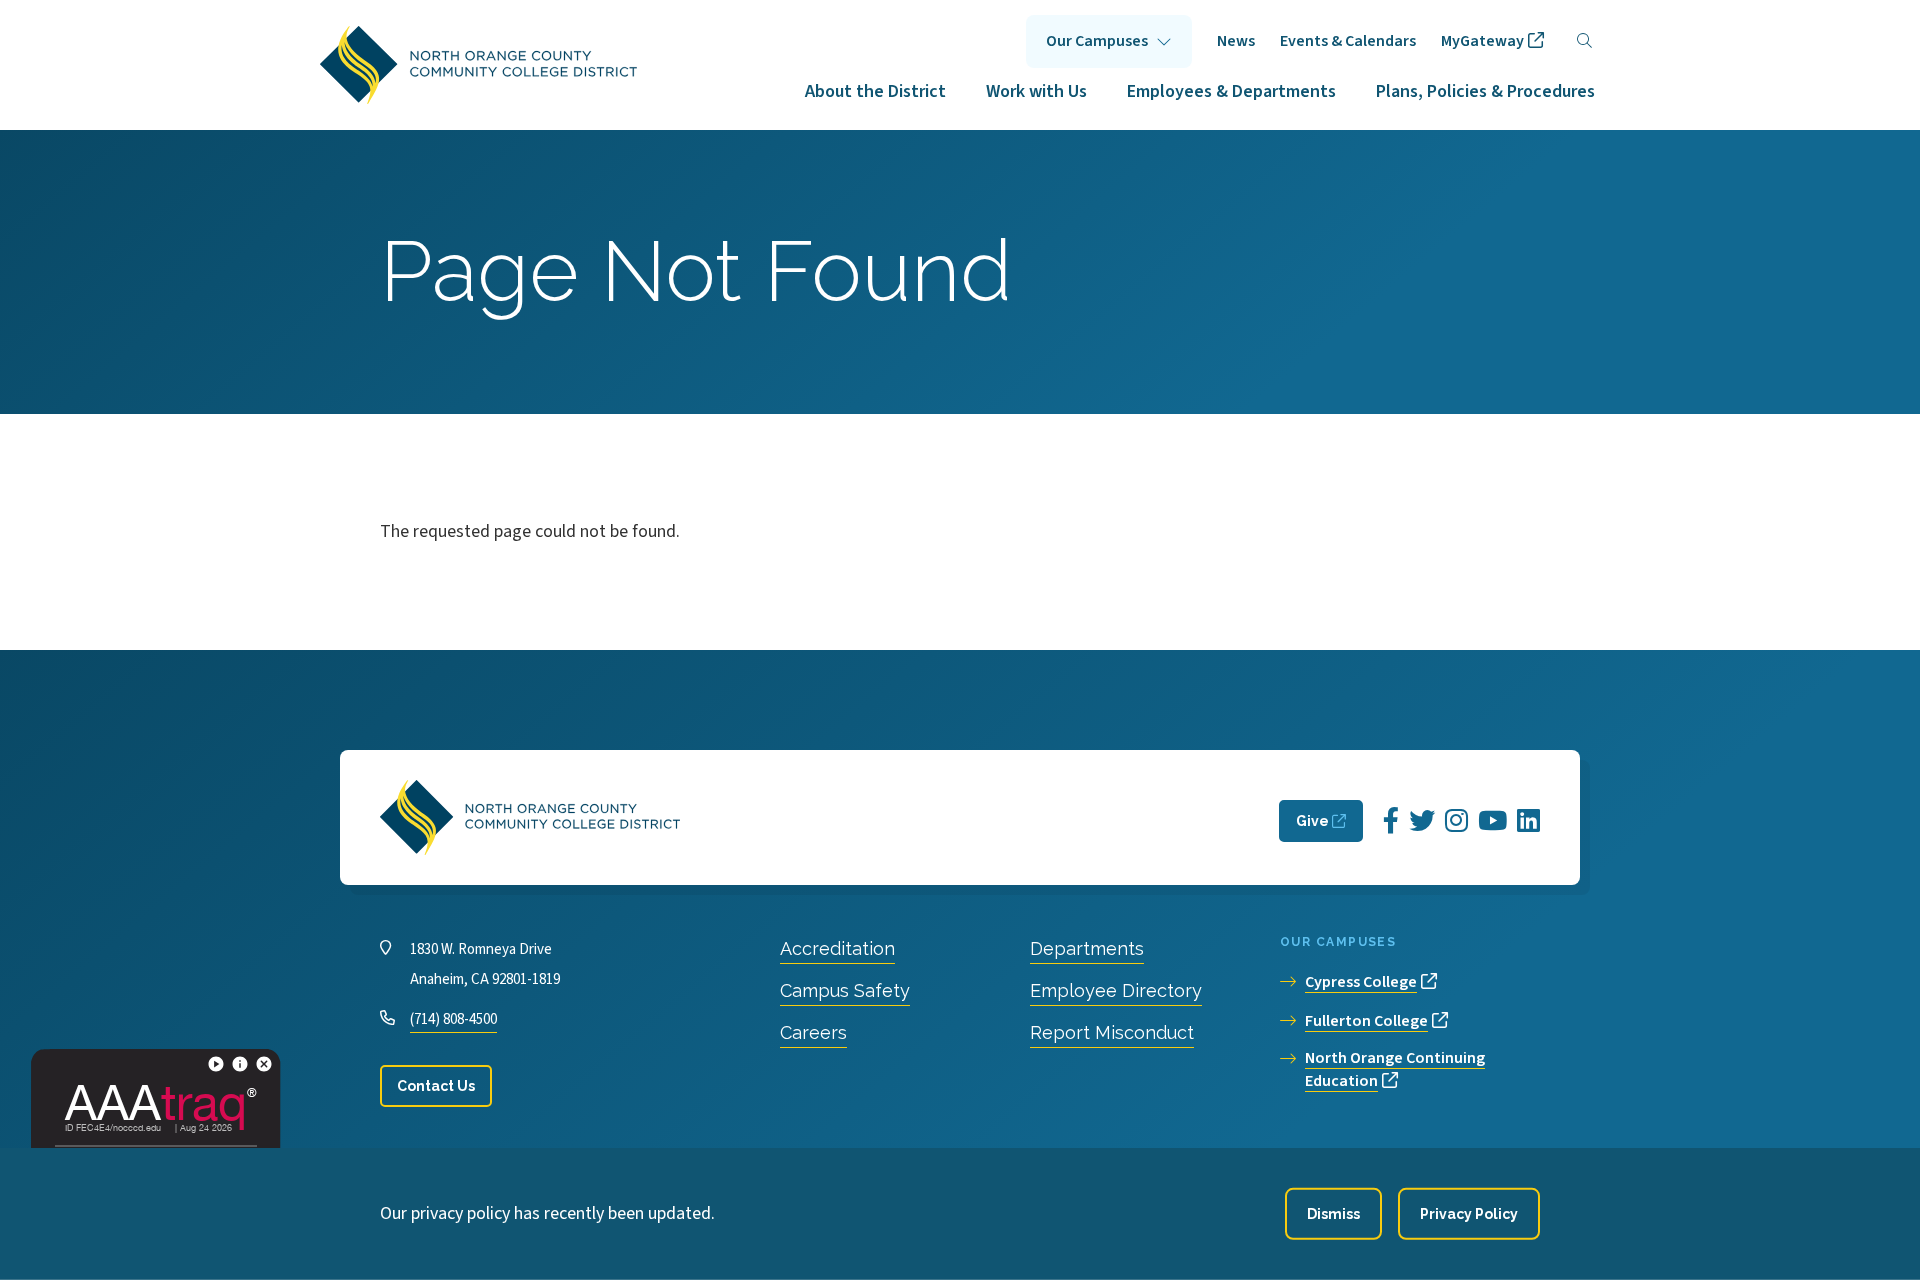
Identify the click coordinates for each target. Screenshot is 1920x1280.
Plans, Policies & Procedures (1485, 91)
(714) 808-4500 (453, 1019)
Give (1312, 821)
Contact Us (436, 1086)
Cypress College (1361, 982)
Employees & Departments (1231, 91)
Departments (1087, 948)
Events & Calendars (1348, 41)
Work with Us (1036, 91)
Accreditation (837, 948)
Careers (813, 1032)
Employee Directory (1116, 990)
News (1236, 41)
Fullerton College (1366, 1021)
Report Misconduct (1112, 1032)
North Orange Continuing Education (1395, 1069)
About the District (875, 91)
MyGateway (1482, 41)
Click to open (1109, 41)
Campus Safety (845, 990)
